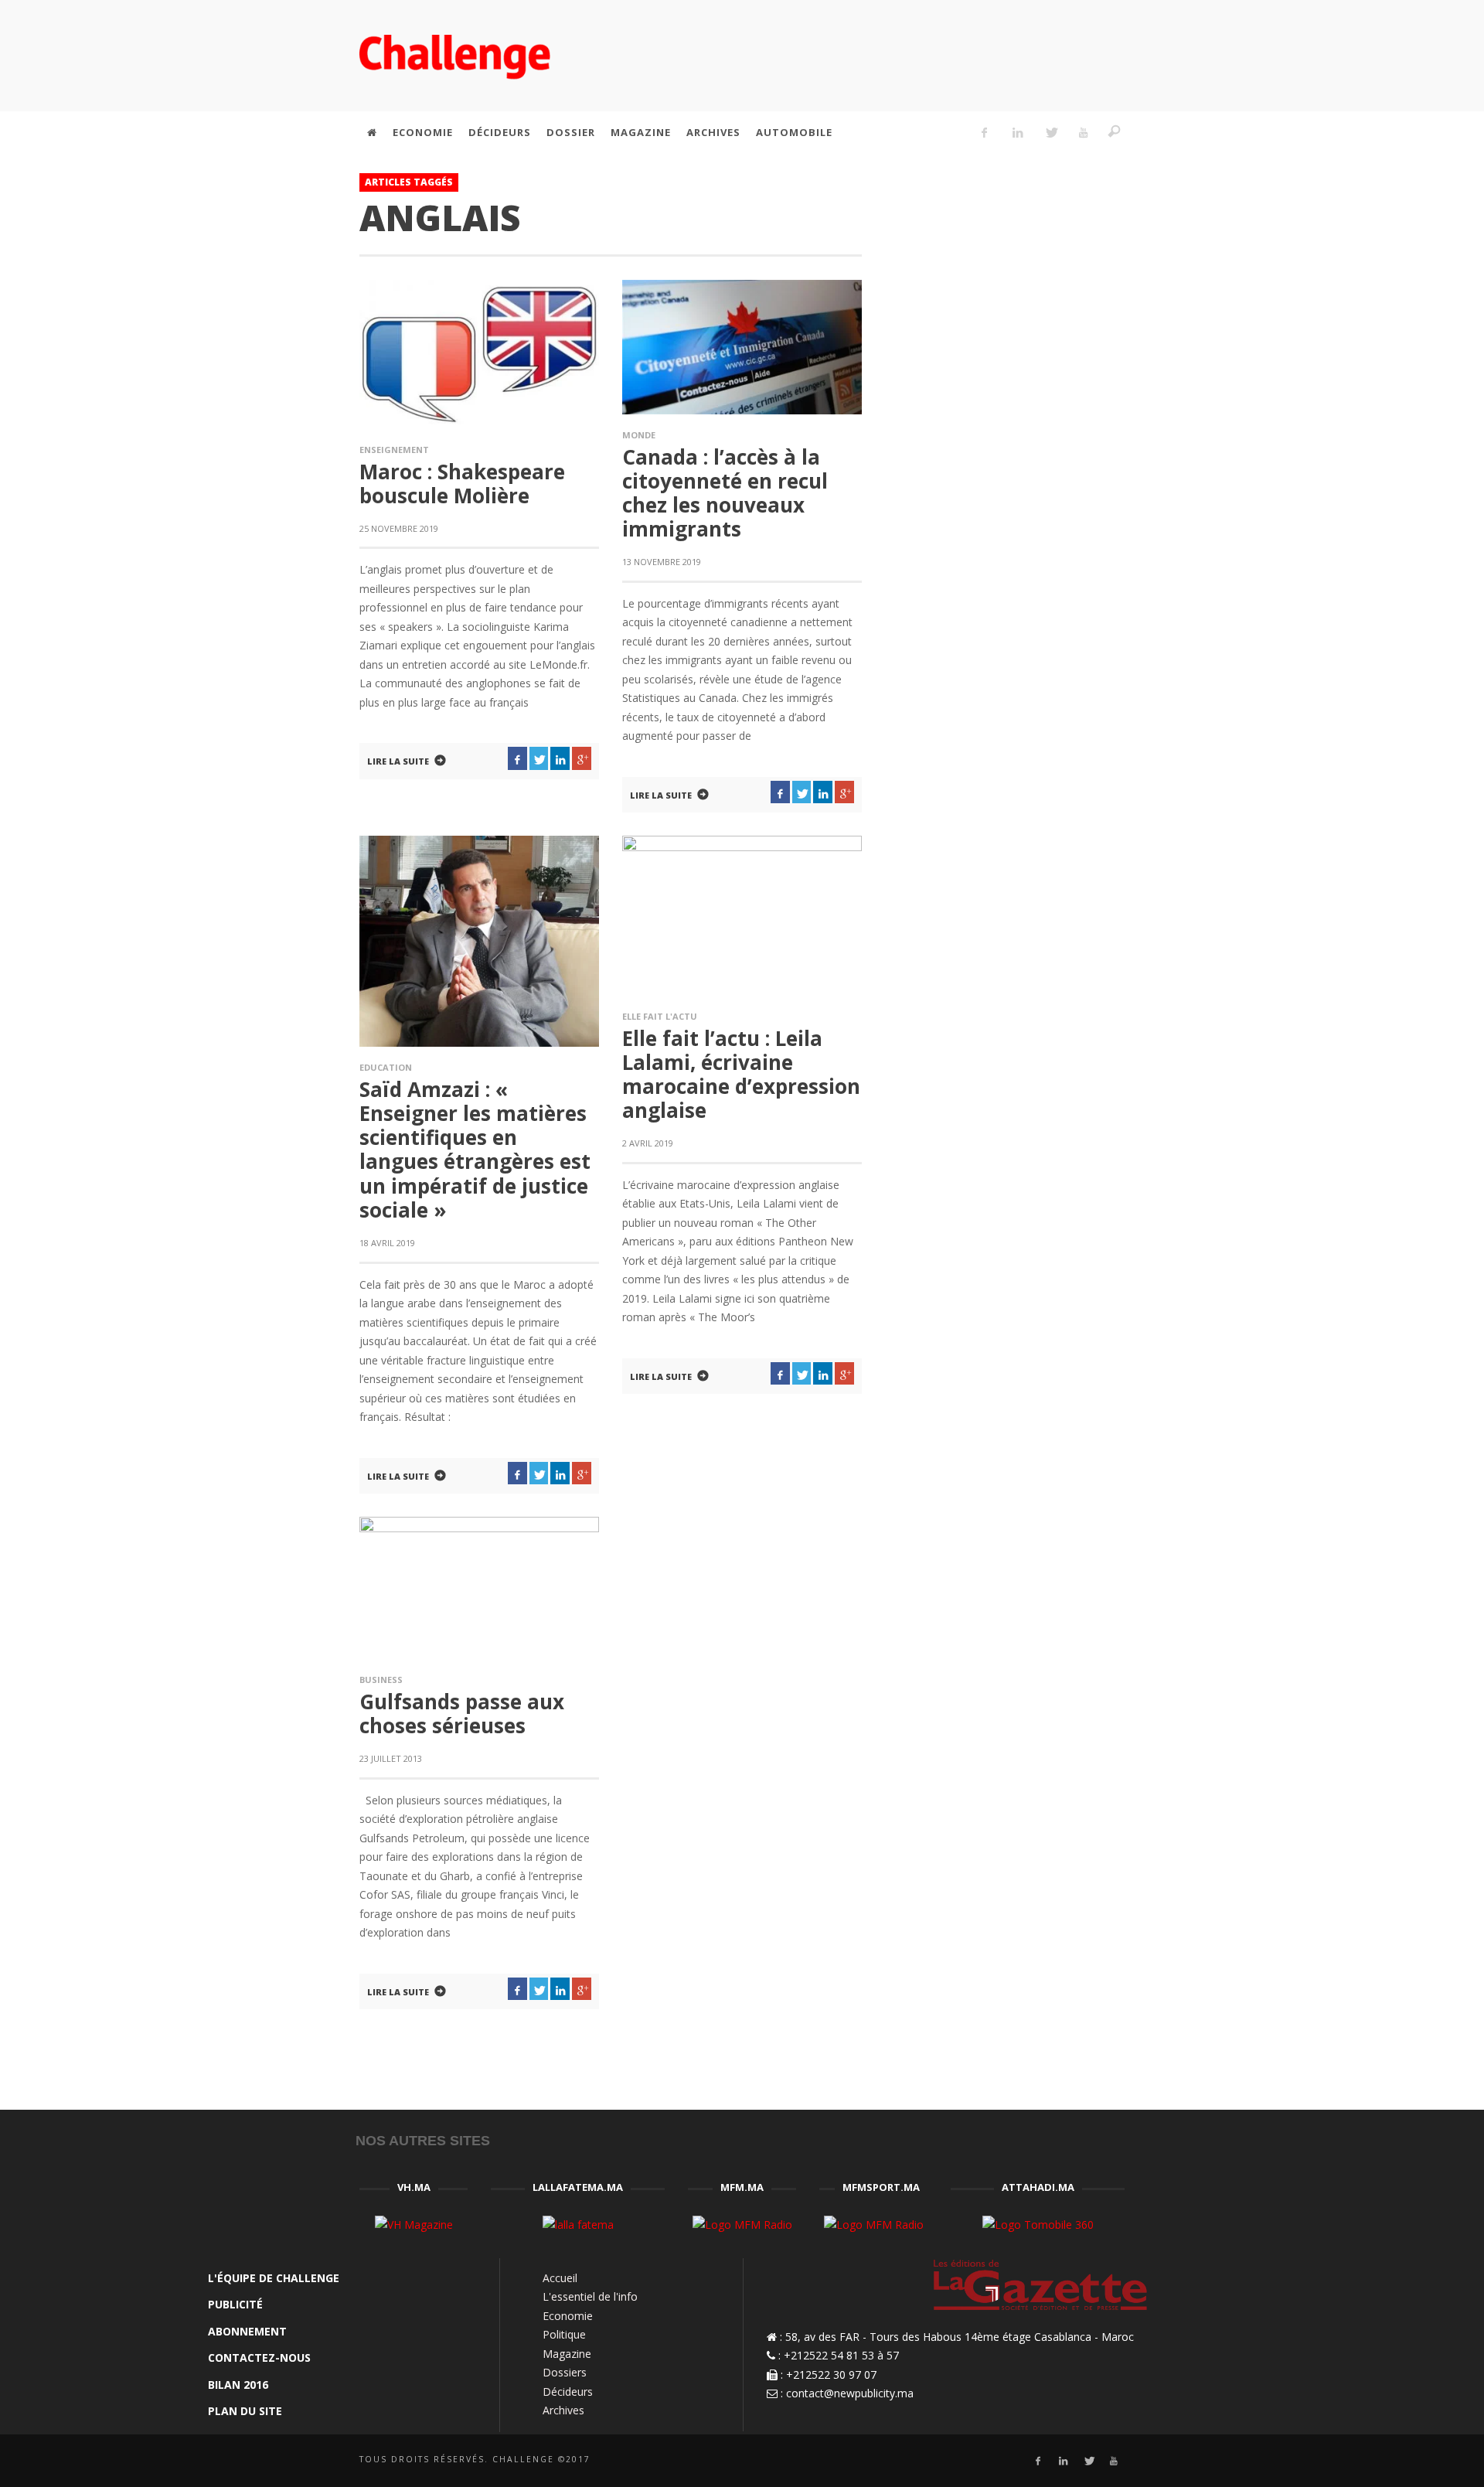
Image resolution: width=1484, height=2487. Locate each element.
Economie (568, 2316)
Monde (639, 435)
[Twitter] (1050, 132)
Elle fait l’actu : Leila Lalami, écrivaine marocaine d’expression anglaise (741, 1075)
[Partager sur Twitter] (539, 758)
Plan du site (245, 2411)
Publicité (235, 2304)
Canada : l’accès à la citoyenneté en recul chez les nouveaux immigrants (725, 493)
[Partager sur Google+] (582, 758)
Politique (564, 2334)
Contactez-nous (259, 2358)
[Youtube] (1084, 132)
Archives (563, 2410)
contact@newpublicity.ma (850, 2393)
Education (386, 1067)
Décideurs (568, 2392)
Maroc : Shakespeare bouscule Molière (462, 484)
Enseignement (394, 450)
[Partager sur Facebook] (517, 758)
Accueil (560, 2278)
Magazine (567, 2354)
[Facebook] (985, 132)
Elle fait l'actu (660, 1016)
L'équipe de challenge (274, 2278)
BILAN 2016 (238, 2385)
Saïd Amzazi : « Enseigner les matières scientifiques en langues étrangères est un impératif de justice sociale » (475, 1150)
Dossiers (565, 2372)
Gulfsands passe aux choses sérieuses (462, 1714)
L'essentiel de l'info (590, 2296)
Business (381, 1680)
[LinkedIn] (1017, 132)
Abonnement (247, 2331)
